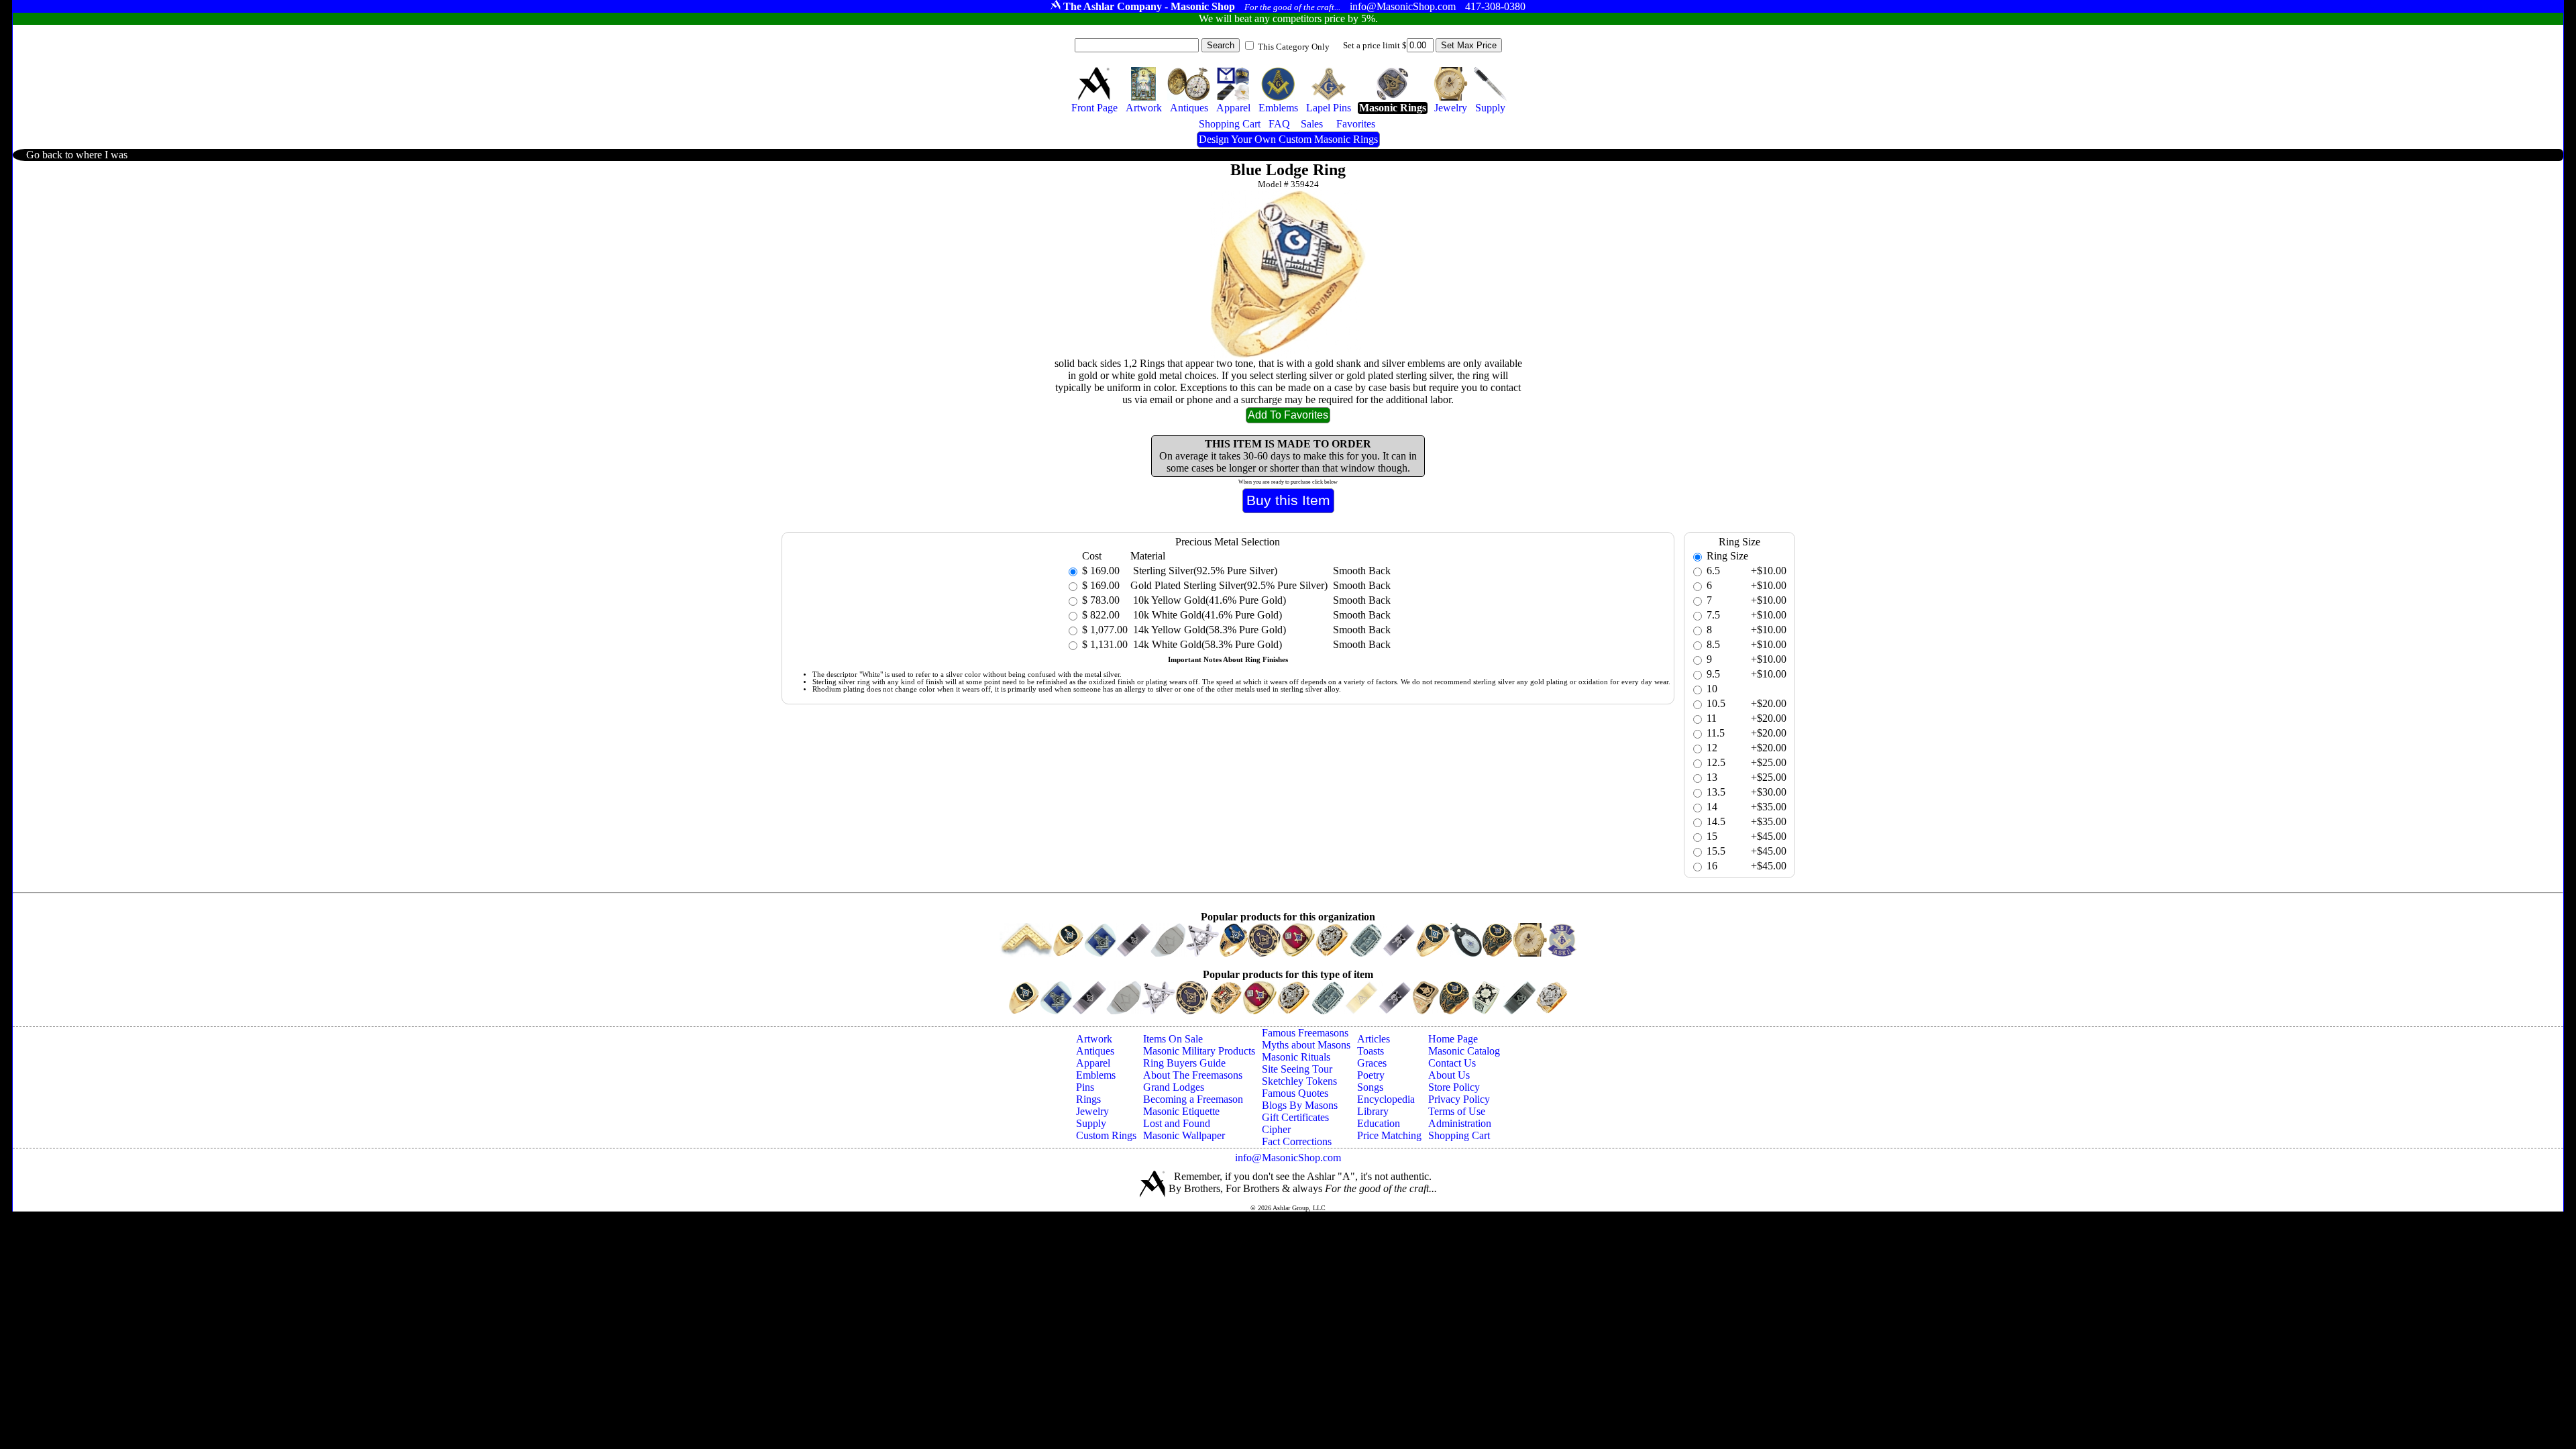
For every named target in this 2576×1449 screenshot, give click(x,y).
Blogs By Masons (1300, 1105)
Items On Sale (1173, 1039)
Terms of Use (1457, 1111)
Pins (1085, 1087)
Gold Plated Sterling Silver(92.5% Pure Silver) (1229, 585)
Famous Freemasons (1305, 1033)
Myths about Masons (1306, 1045)
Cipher (1276, 1129)
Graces (1372, 1063)
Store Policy (1454, 1087)
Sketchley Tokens (1299, 1081)
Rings (1088, 1099)
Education (1379, 1123)
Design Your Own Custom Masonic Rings (1288, 139)
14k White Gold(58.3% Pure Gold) (1206, 644)
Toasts (1371, 1051)
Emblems (1096, 1075)
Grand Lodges (1174, 1087)
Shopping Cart (1459, 1135)
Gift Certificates (1295, 1117)
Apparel (1093, 1063)
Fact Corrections (1297, 1141)
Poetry (1371, 1075)
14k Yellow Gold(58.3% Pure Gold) (1208, 630)
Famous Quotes (1295, 1093)
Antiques (1095, 1051)
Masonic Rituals (1296, 1057)
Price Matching (1389, 1135)
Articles (1374, 1039)
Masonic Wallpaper (1184, 1135)
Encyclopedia (1386, 1099)
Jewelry (1092, 1111)
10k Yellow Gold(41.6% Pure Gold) (1208, 600)
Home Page (1453, 1039)
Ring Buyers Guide (1184, 1063)
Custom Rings (1106, 1135)
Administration (1460, 1123)
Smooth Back (1362, 571)
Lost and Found (1177, 1123)
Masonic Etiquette (1181, 1111)
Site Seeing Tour (1297, 1069)
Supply (1091, 1123)
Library (1373, 1111)
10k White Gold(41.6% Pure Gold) (1206, 615)
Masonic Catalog (1464, 1051)
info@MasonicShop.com (1288, 1158)
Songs (1370, 1087)
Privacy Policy (1459, 1099)
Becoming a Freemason (1193, 1099)
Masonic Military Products (1199, 1051)
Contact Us (1452, 1063)
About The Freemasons (1193, 1075)
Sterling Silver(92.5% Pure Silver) (1204, 571)
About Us (1449, 1075)
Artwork (1094, 1039)
